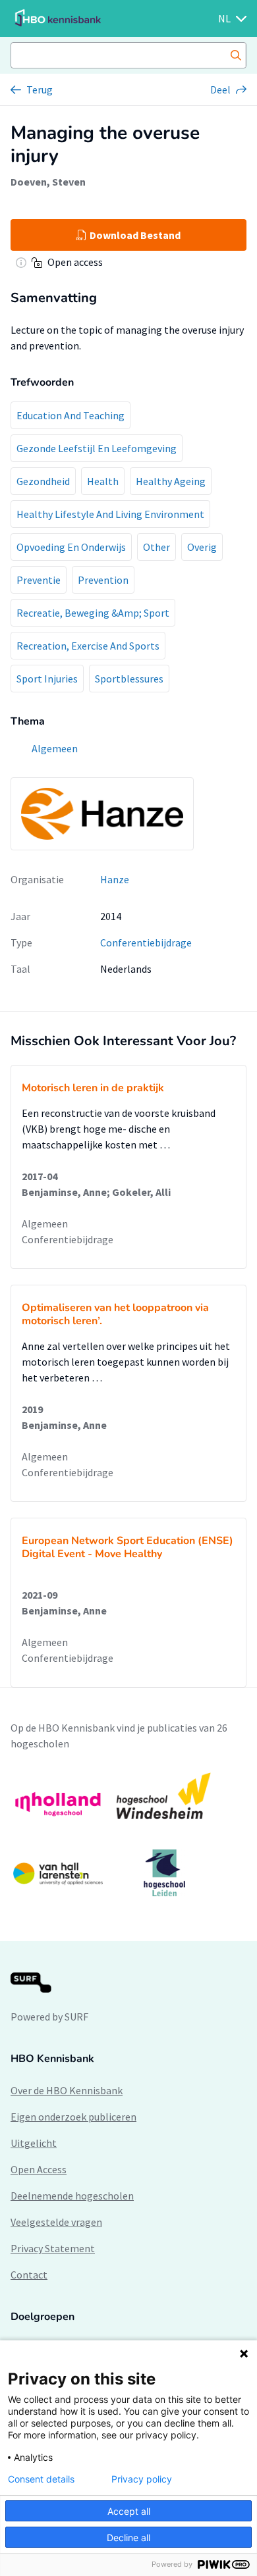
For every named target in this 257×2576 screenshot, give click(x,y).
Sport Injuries (47, 679)
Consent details (41, 2479)
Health (103, 481)
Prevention (103, 580)
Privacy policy (142, 2479)
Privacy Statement (53, 2248)
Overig (202, 547)
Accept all (129, 2511)
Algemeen (45, 1224)
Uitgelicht (34, 2143)
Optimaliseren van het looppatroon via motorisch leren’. (115, 1314)
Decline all (128, 2537)
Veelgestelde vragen (56, 2222)
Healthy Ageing (171, 481)
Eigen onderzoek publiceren (73, 2117)
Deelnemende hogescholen (72, 2196)
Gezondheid (43, 481)
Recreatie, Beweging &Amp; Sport (93, 613)
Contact (29, 2275)
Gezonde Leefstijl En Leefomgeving (97, 448)
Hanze (115, 879)
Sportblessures (129, 679)
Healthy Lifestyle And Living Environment (110, 514)
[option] (128, 1834)
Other (157, 547)
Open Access (39, 2169)
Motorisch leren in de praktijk (93, 1088)
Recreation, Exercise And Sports (88, 646)
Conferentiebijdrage (146, 942)
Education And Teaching (71, 415)
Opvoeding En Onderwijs (71, 547)
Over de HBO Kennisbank (67, 2090)
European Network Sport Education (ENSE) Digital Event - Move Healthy (128, 1547)
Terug (40, 90)
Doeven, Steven (48, 182)
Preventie (39, 580)
